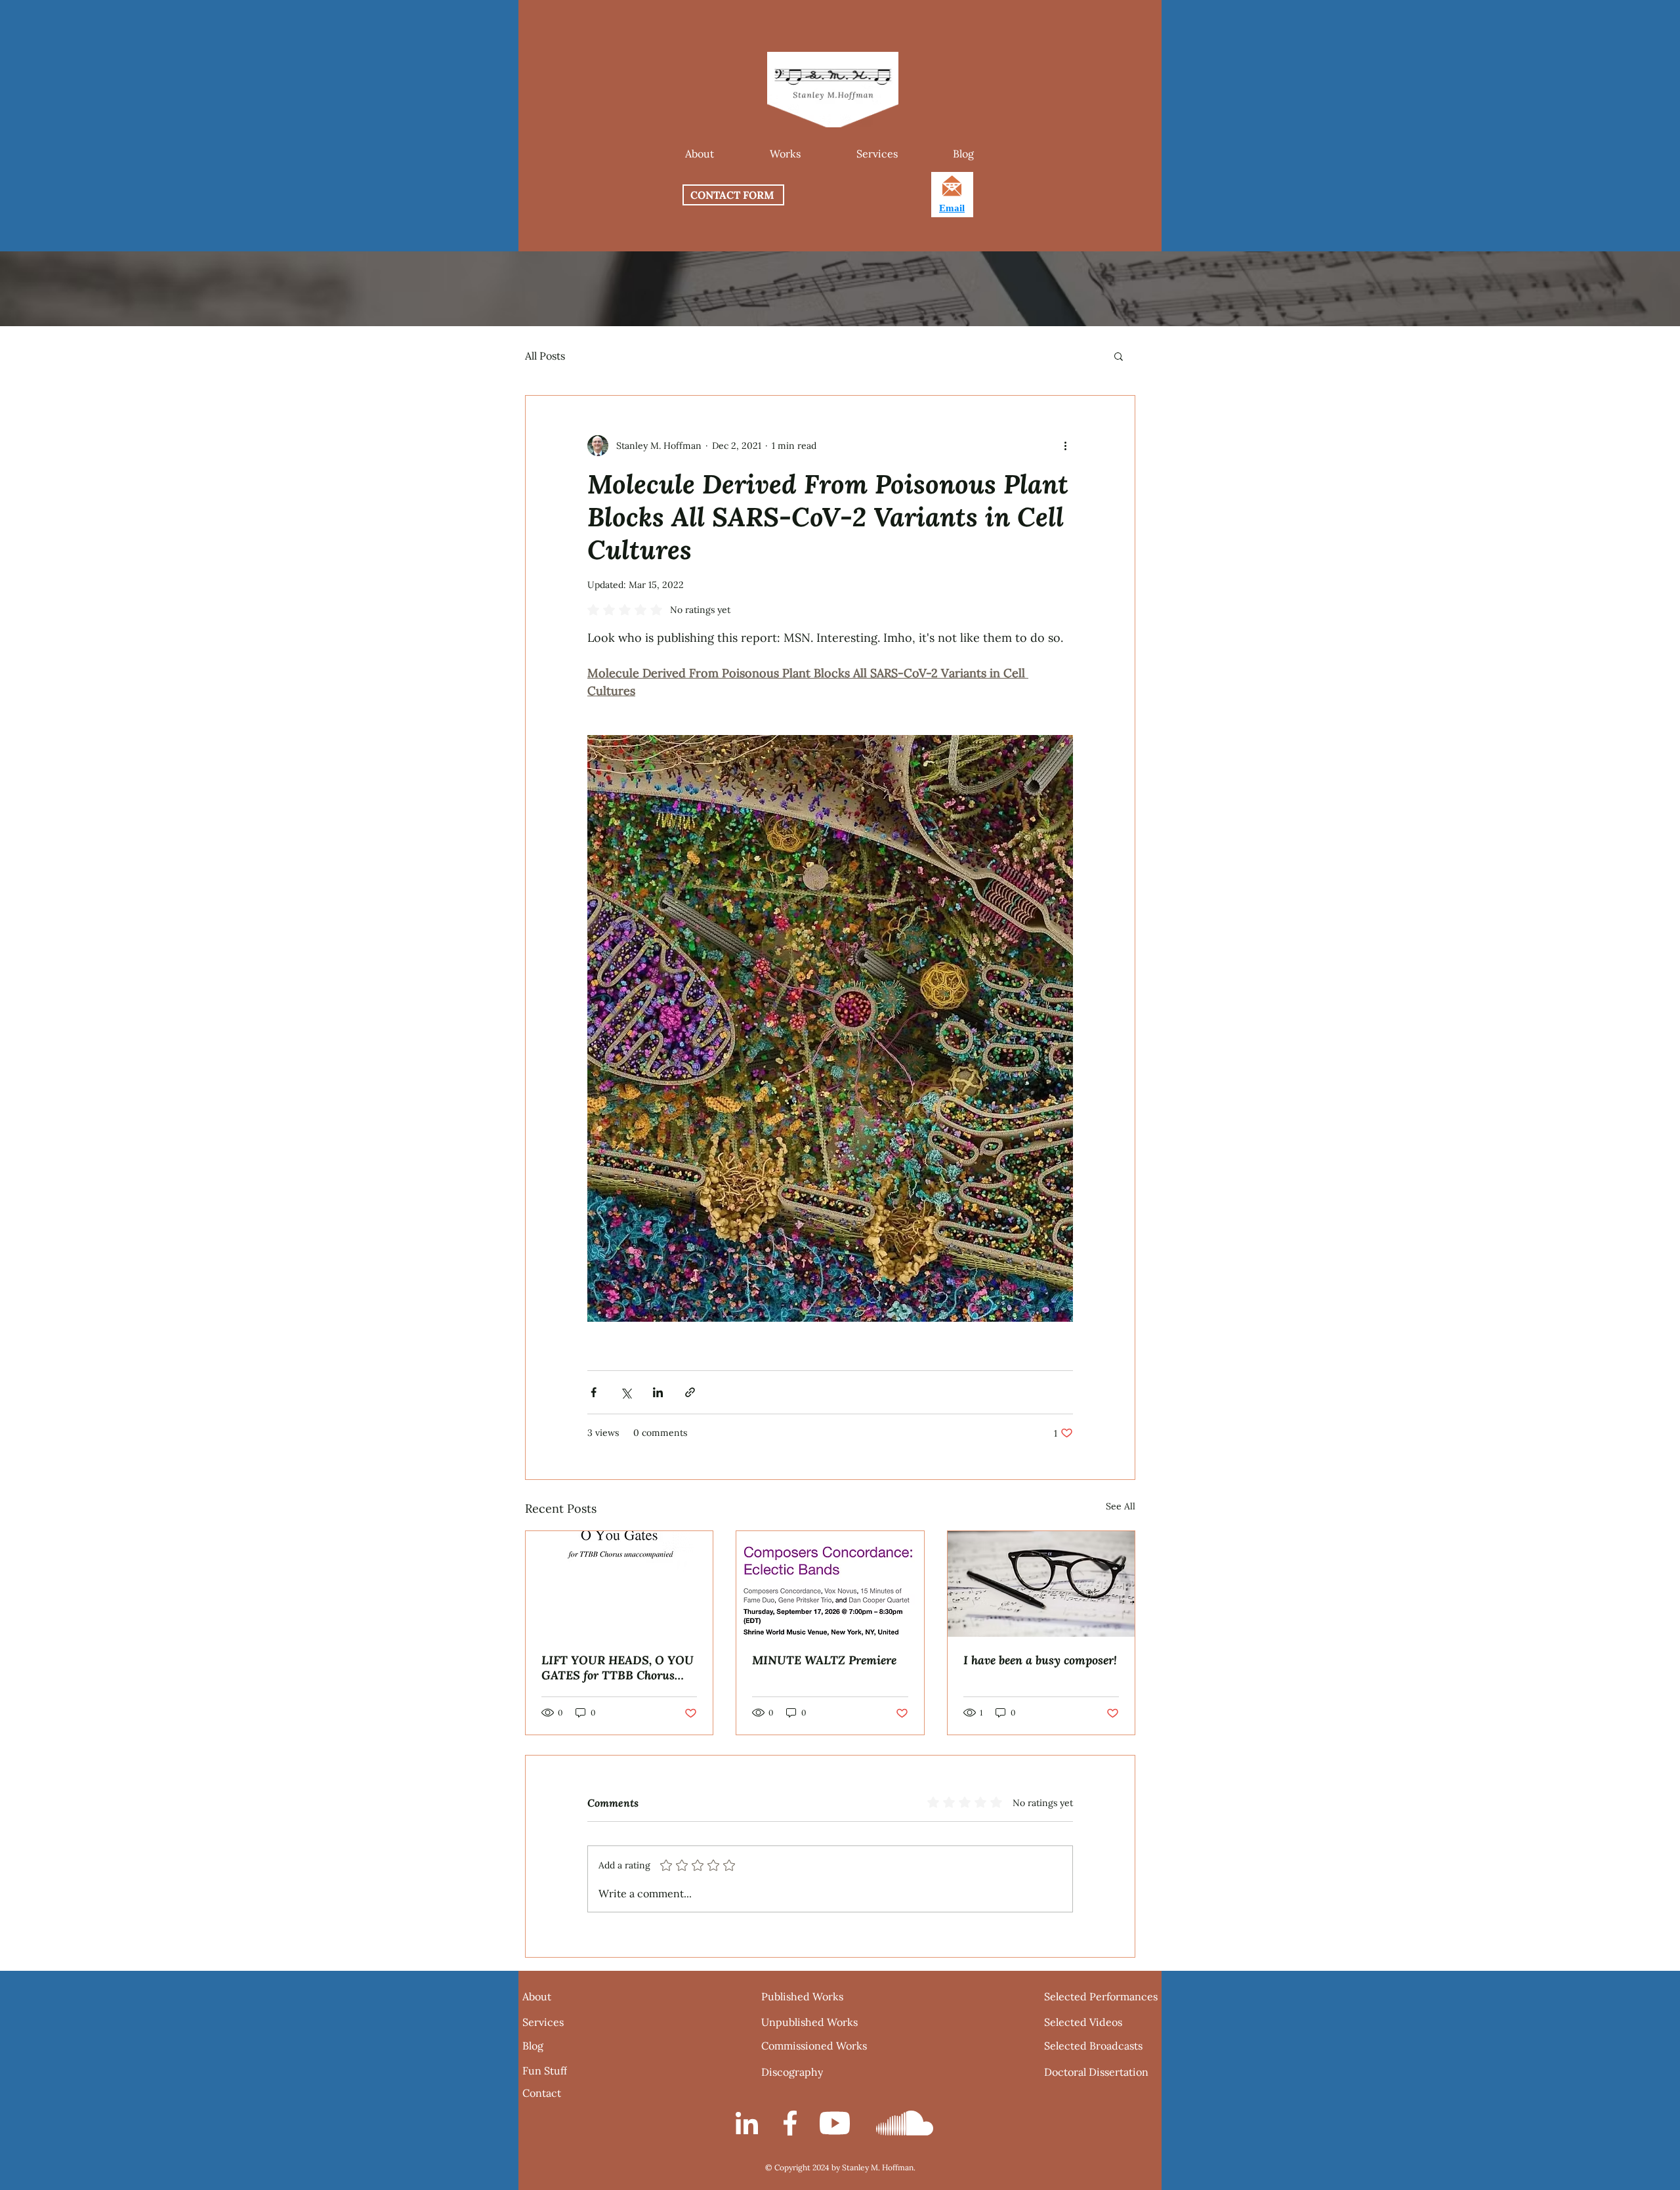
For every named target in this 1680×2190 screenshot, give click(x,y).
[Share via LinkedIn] (658, 1392)
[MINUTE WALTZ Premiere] (830, 1584)
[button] (785, 154)
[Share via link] (690, 1392)
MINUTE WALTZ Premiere (824, 1660)
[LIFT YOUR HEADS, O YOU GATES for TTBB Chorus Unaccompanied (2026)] (619, 1584)
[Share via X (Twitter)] (626, 1392)
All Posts (545, 356)
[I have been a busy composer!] (1041, 1584)
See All (1121, 1506)
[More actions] (1065, 446)
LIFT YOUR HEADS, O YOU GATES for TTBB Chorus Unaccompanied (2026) (618, 1668)
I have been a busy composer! (1040, 1660)
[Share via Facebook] (594, 1392)
